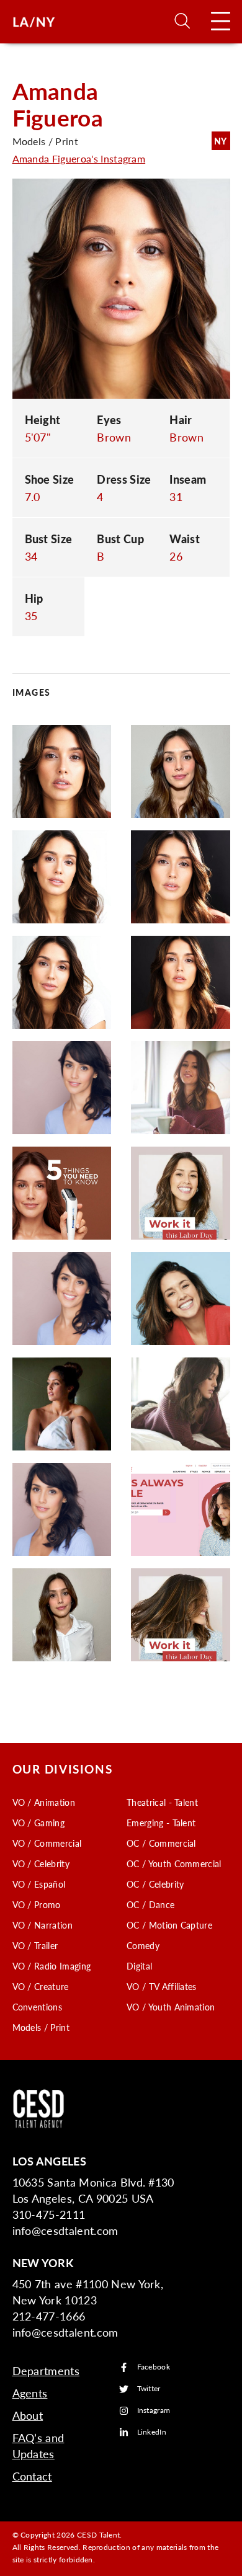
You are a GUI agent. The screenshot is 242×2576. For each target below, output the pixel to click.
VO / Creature (41, 1986)
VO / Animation (44, 1802)
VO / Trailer (35, 1945)
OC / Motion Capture (169, 1925)
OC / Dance (150, 1904)
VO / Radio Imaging (52, 1966)
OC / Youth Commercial (174, 1863)
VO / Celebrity (41, 1863)
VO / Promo (37, 1904)
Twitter (149, 2389)
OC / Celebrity (155, 1884)
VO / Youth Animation (171, 2007)
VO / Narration (43, 1925)
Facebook (154, 2367)
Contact (32, 2476)
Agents (30, 2393)
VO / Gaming (39, 1823)
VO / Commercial (47, 1843)
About (28, 2415)
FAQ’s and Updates (38, 2445)
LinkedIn (152, 2432)
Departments (46, 2370)
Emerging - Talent (161, 1823)
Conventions (38, 2007)
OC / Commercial (161, 1843)
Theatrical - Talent (162, 1802)
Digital (139, 1966)
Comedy (143, 1945)
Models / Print (41, 2027)
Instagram (154, 2411)
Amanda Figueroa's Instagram (79, 158)
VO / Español (39, 1884)
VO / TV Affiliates (162, 1986)
